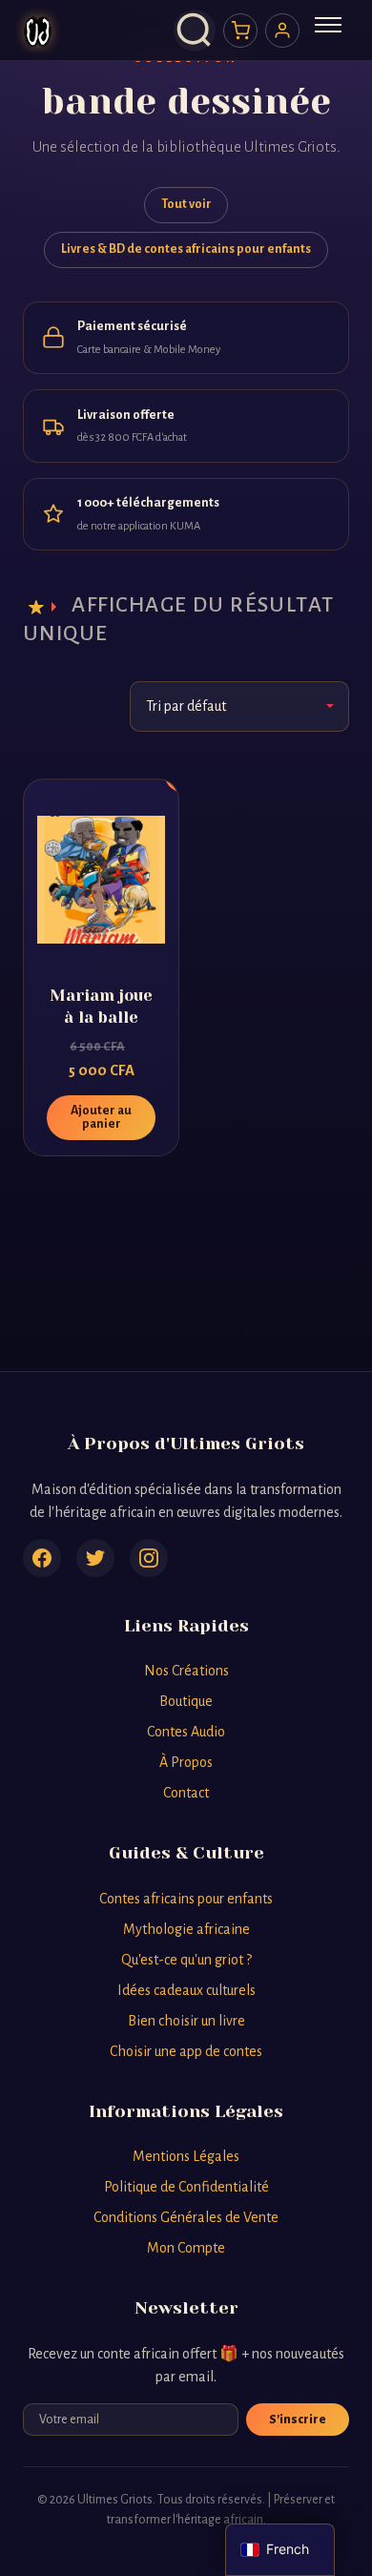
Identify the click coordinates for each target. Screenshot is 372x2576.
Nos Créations (186, 1671)
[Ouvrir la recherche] (195, 31)
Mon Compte (186, 2248)
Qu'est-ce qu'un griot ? (186, 1960)
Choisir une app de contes (186, 2051)
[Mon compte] (282, 31)
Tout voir (186, 204)
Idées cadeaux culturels (186, 1990)
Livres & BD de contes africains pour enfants (186, 249)
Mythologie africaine (186, 1929)
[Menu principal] (328, 31)
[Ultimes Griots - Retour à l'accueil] (38, 31)
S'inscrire (298, 2420)
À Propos (186, 1762)
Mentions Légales (186, 2156)
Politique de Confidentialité (186, 2187)
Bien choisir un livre (186, 2021)
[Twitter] (95, 1558)
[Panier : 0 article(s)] (240, 31)
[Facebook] (42, 1558)
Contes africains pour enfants (186, 1899)
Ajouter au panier (101, 1117)
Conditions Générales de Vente (186, 2217)
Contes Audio (186, 1732)
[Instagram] (149, 1558)
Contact (186, 1793)
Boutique (186, 1701)
